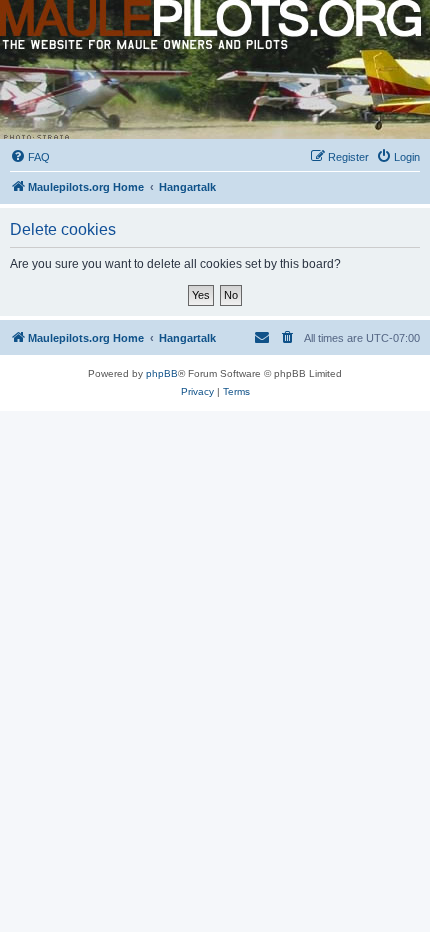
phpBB (162, 373)
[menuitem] (30, 157)
